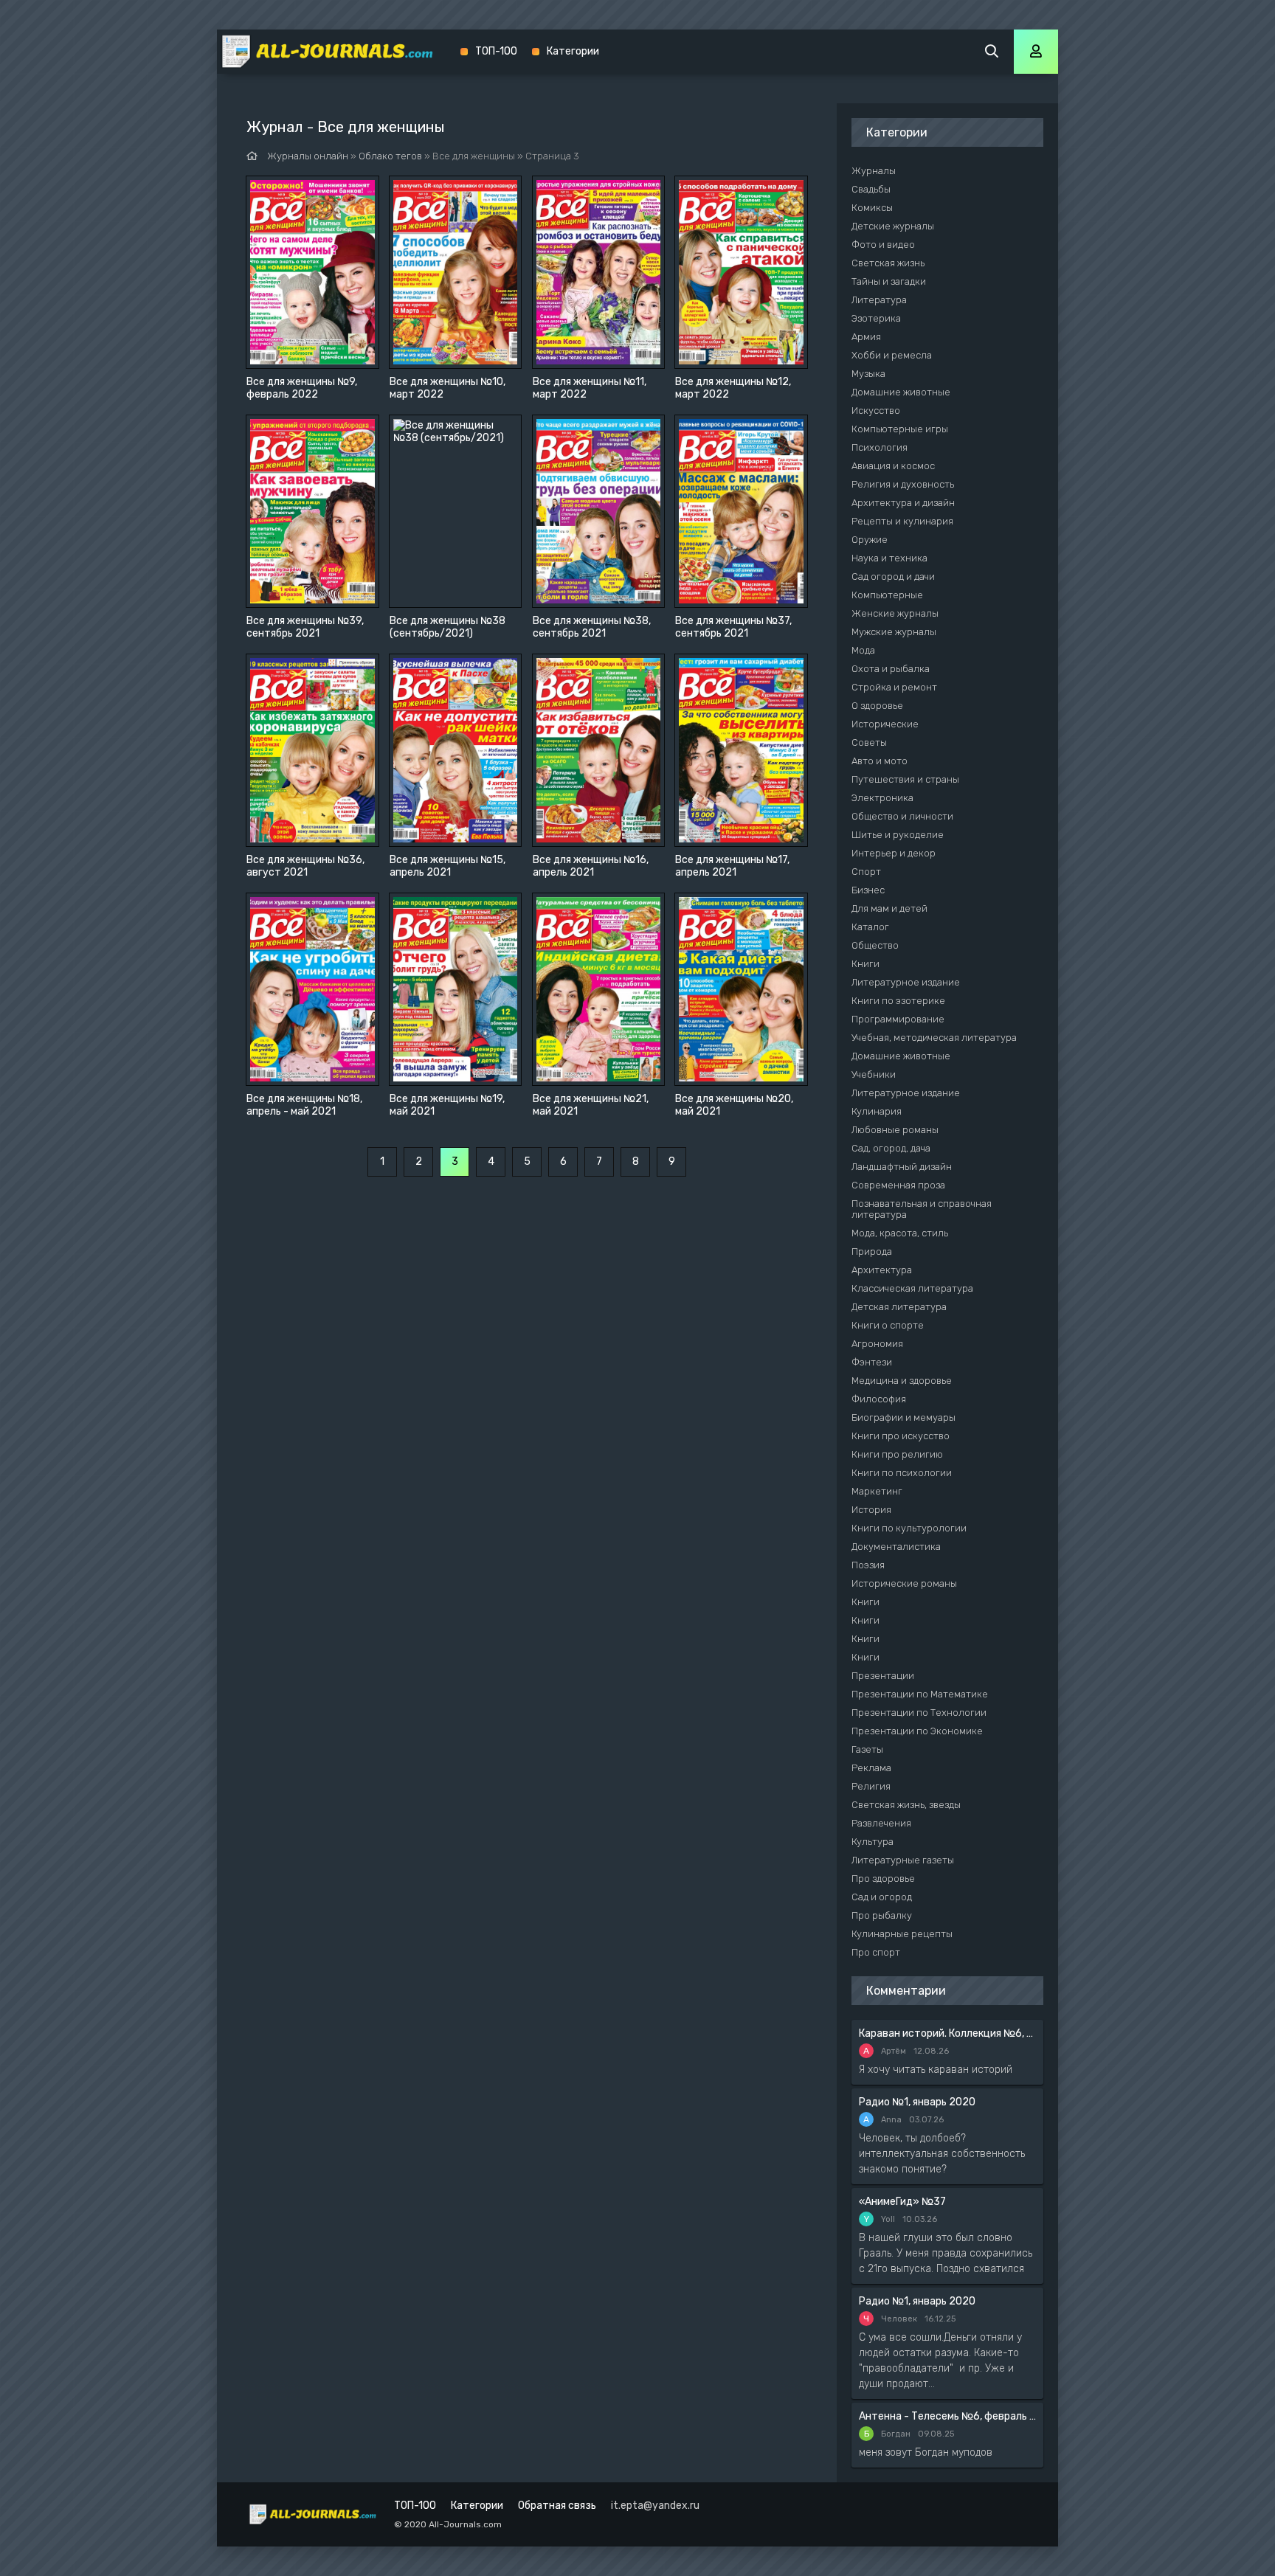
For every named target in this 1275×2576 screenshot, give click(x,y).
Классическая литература (912, 1288)
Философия (879, 1399)
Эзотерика (876, 318)
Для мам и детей (889, 908)
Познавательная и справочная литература (922, 1209)
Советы (869, 742)
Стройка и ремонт (894, 687)
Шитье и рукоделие (898, 835)
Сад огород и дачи (893, 577)
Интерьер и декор (894, 853)
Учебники (874, 1074)
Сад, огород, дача (891, 1148)
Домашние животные (901, 392)
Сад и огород (882, 1897)
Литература (879, 300)
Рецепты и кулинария (902, 521)
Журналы (874, 171)
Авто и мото (880, 761)
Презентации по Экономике (917, 1731)
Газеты (867, 1749)
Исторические (885, 724)
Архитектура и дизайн (903, 503)
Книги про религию (897, 1454)
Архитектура (882, 1270)
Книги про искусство (901, 1436)
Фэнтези (872, 1362)
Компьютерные (887, 595)
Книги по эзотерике (898, 1001)
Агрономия (877, 1344)
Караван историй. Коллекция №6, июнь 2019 (947, 2033)
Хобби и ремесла (892, 355)
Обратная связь (557, 2506)
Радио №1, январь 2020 (917, 2102)
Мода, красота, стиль (900, 1233)
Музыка (868, 374)
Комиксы (872, 208)
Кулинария (877, 1111)
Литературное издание (906, 982)
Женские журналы (895, 613)
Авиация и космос (893, 466)
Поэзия (868, 1565)
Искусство (876, 411)
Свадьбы (871, 189)
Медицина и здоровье (902, 1381)
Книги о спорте (888, 1325)
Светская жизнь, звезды (906, 1805)
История (871, 1510)
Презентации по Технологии (919, 1713)
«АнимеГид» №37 (902, 2202)
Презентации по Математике (920, 1694)
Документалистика (896, 1547)
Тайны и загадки (889, 281)
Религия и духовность (903, 484)
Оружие (870, 540)
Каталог (870, 927)
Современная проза (898, 1185)
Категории (573, 51)
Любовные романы (895, 1130)
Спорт (866, 872)
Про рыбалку (882, 1915)
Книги (865, 964)
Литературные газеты (903, 1860)
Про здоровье (883, 1879)
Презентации (883, 1676)
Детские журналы (893, 226)
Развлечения (881, 1823)
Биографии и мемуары (903, 1417)
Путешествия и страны (905, 779)
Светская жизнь (888, 263)
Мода (863, 650)
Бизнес (868, 890)
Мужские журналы (894, 632)
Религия (871, 1786)
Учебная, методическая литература (934, 1038)
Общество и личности (902, 816)
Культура (873, 1842)
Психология (880, 447)
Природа (872, 1251)
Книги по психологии (902, 1473)
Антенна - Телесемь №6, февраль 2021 (947, 2416)
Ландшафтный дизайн (902, 1167)
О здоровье (877, 706)
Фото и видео (883, 245)
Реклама (871, 1768)
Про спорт (876, 1952)
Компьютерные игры (900, 429)
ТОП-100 (496, 51)
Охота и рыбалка (891, 669)
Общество (875, 945)
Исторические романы (904, 1583)
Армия (866, 337)
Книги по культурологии (909, 1528)
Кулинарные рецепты (902, 1934)
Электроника (882, 798)
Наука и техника (889, 558)
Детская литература (899, 1307)
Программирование (898, 1019)
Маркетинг (877, 1491)
